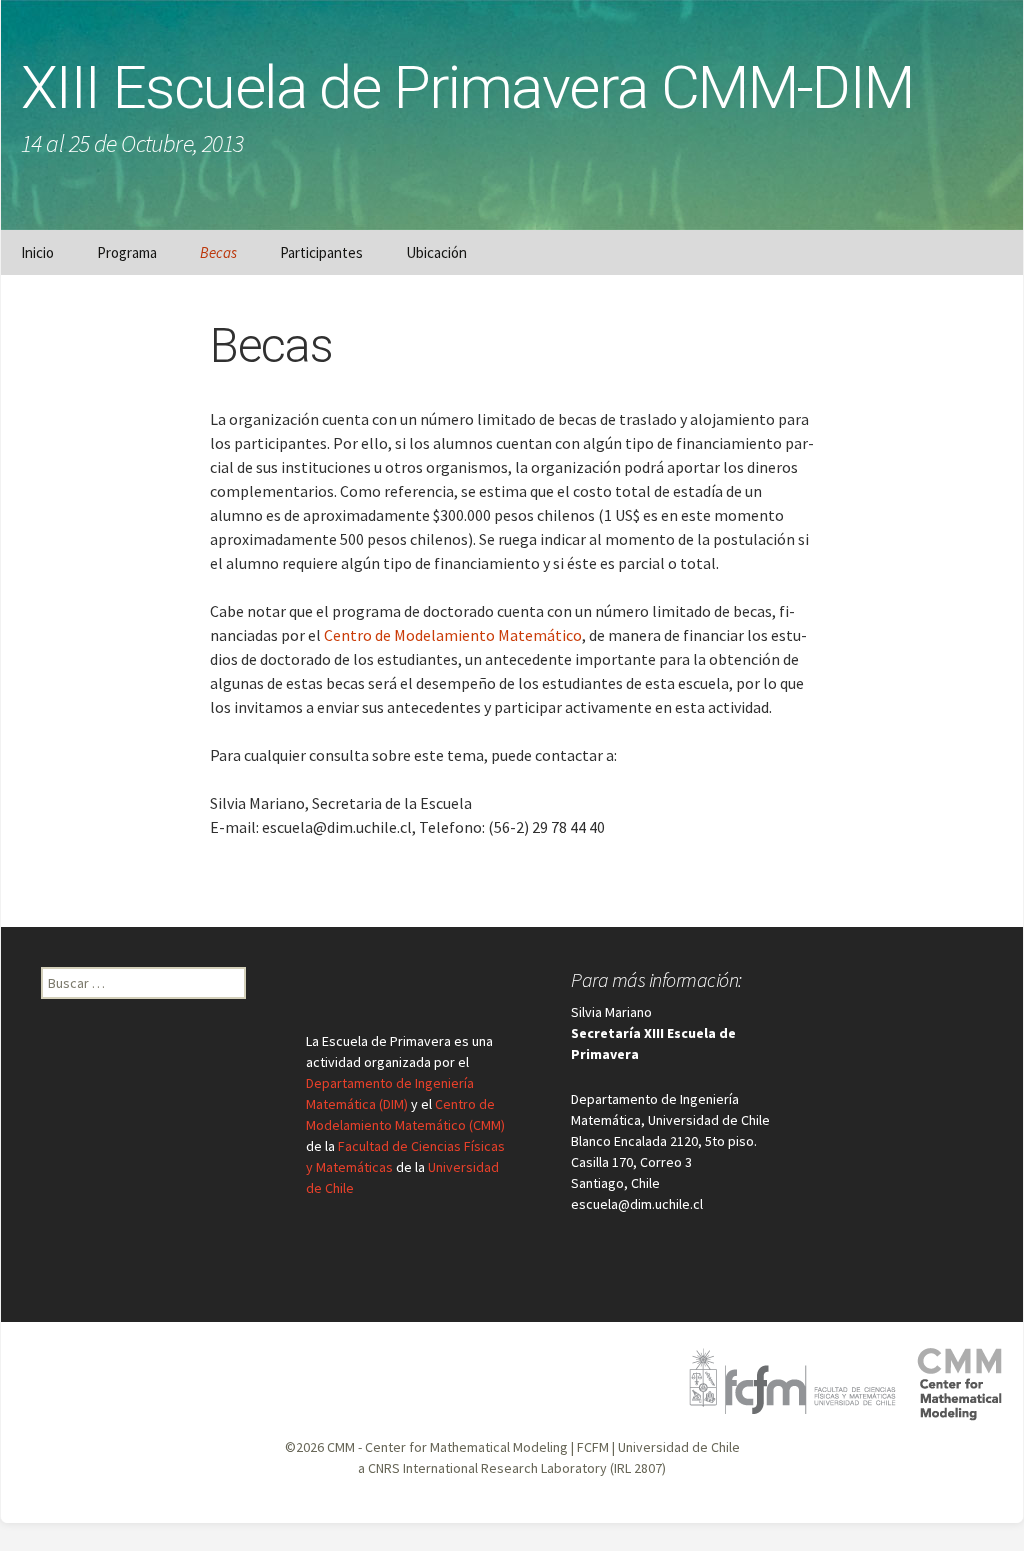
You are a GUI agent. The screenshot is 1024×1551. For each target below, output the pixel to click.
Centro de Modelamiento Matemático (453, 635)
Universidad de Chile (679, 1447)
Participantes (321, 252)
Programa (127, 252)
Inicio (37, 252)
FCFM (593, 1447)
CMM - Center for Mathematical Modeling (447, 1447)
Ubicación (436, 252)
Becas (218, 252)
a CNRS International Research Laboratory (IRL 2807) (512, 1468)
